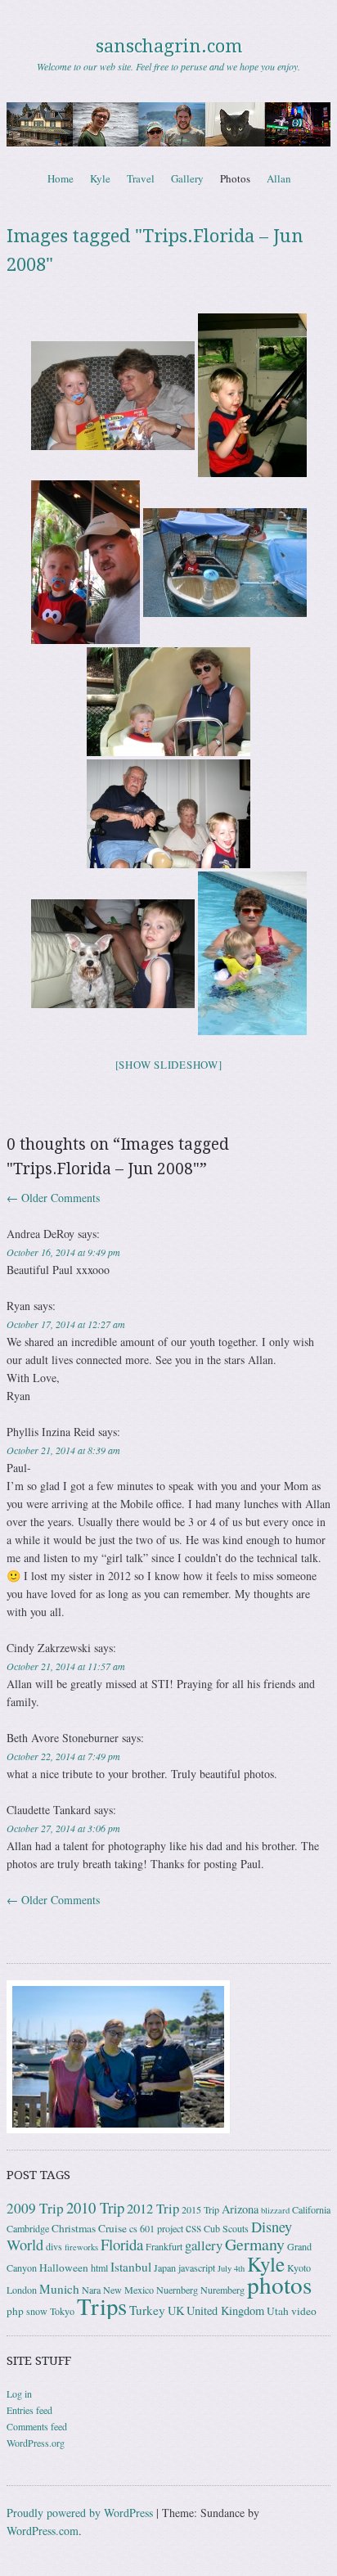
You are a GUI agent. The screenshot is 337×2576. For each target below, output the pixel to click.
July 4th (231, 2268)
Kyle (100, 178)
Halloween (64, 2268)
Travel (141, 178)
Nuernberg (177, 2290)
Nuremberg (222, 2290)
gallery (204, 2245)
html (99, 2268)
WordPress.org (36, 2443)
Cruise (112, 2228)
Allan (279, 178)
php (15, 2311)
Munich (59, 2289)
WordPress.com (43, 2531)
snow (37, 2311)
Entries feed (29, 2410)
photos (279, 2284)
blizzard (275, 2210)
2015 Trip (200, 2209)
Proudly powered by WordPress (80, 2513)
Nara (91, 2290)
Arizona (240, 2209)
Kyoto (299, 2268)
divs (54, 2246)
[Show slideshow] (169, 1065)
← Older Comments (53, 1198)
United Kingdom (225, 2310)
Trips (102, 2306)
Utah (278, 2311)
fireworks (81, 2247)
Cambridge (28, 2228)
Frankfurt (164, 2246)
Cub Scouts (226, 2228)
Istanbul (131, 2267)
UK (176, 2310)
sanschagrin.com (169, 46)
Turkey (147, 2310)
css (193, 2227)
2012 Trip (153, 2208)
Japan (165, 2268)
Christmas (74, 2228)
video (304, 2311)
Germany (255, 2244)
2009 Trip (35, 2208)
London (22, 2290)
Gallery (187, 178)
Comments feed (37, 2426)
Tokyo (62, 2311)
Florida (122, 2244)
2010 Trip (95, 2207)
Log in (19, 2394)
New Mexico (128, 2290)
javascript (197, 2268)
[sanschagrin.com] (168, 124)
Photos (235, 178)
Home (61, 178)
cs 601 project (156, 2228)
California (311, 2209)
